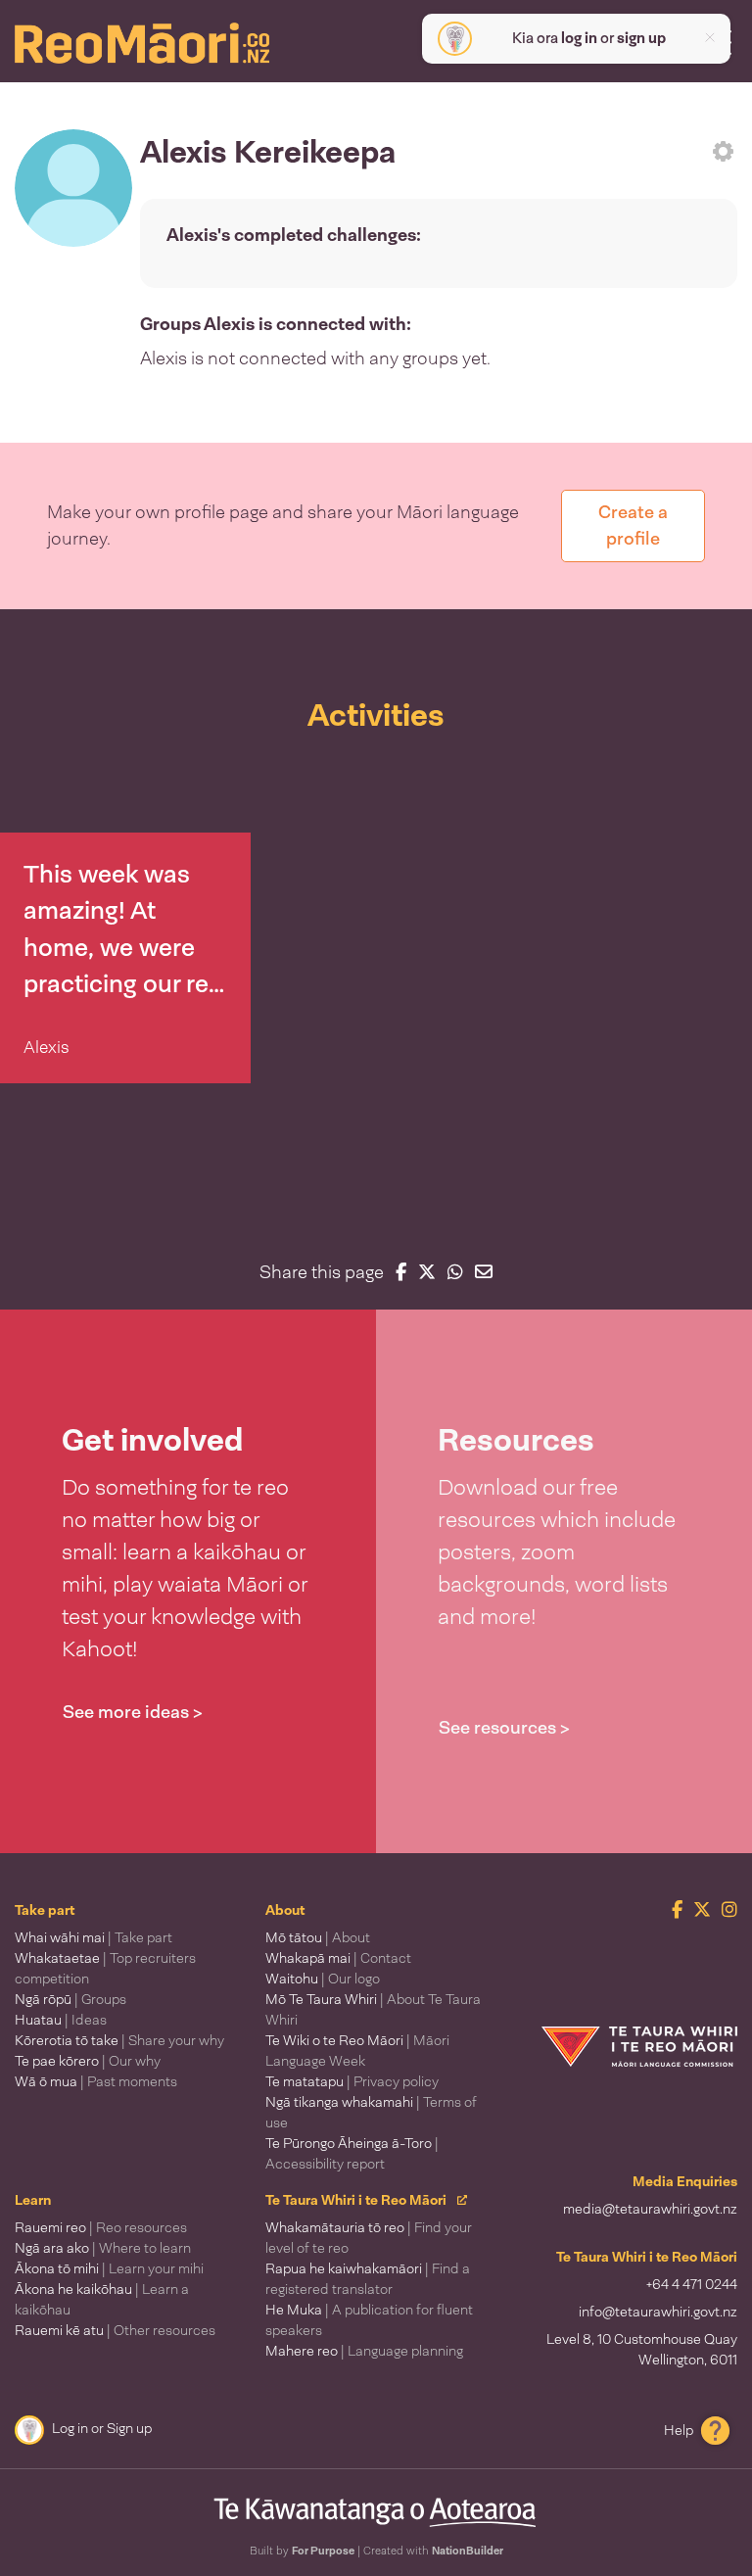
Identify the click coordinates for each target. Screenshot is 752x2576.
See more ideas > (133, 1712)
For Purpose (323, 2551)
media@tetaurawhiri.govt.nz (650, 2209)
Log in (70, 2428)
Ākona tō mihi (109, 2268)
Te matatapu (352, 2081)
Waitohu (323, 1979)
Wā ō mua (96, 2081)
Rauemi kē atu (115, 2330)
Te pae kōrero (88, 2061)
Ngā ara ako (103, 2248)
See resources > (504, 1728)
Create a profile (633, 525)
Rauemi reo (101, 2227)
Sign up (129, 2428)
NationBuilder (468, 2551)
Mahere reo (364, 2351)
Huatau (61, 2020)
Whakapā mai (338, 1958)
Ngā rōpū (70, 1999)
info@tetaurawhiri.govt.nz (658, 2312)
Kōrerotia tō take (119, 2040)
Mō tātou (318, 1937)
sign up (641, 38)
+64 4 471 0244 (692, 2284)
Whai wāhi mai (94, 1937)
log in (579, 38)
